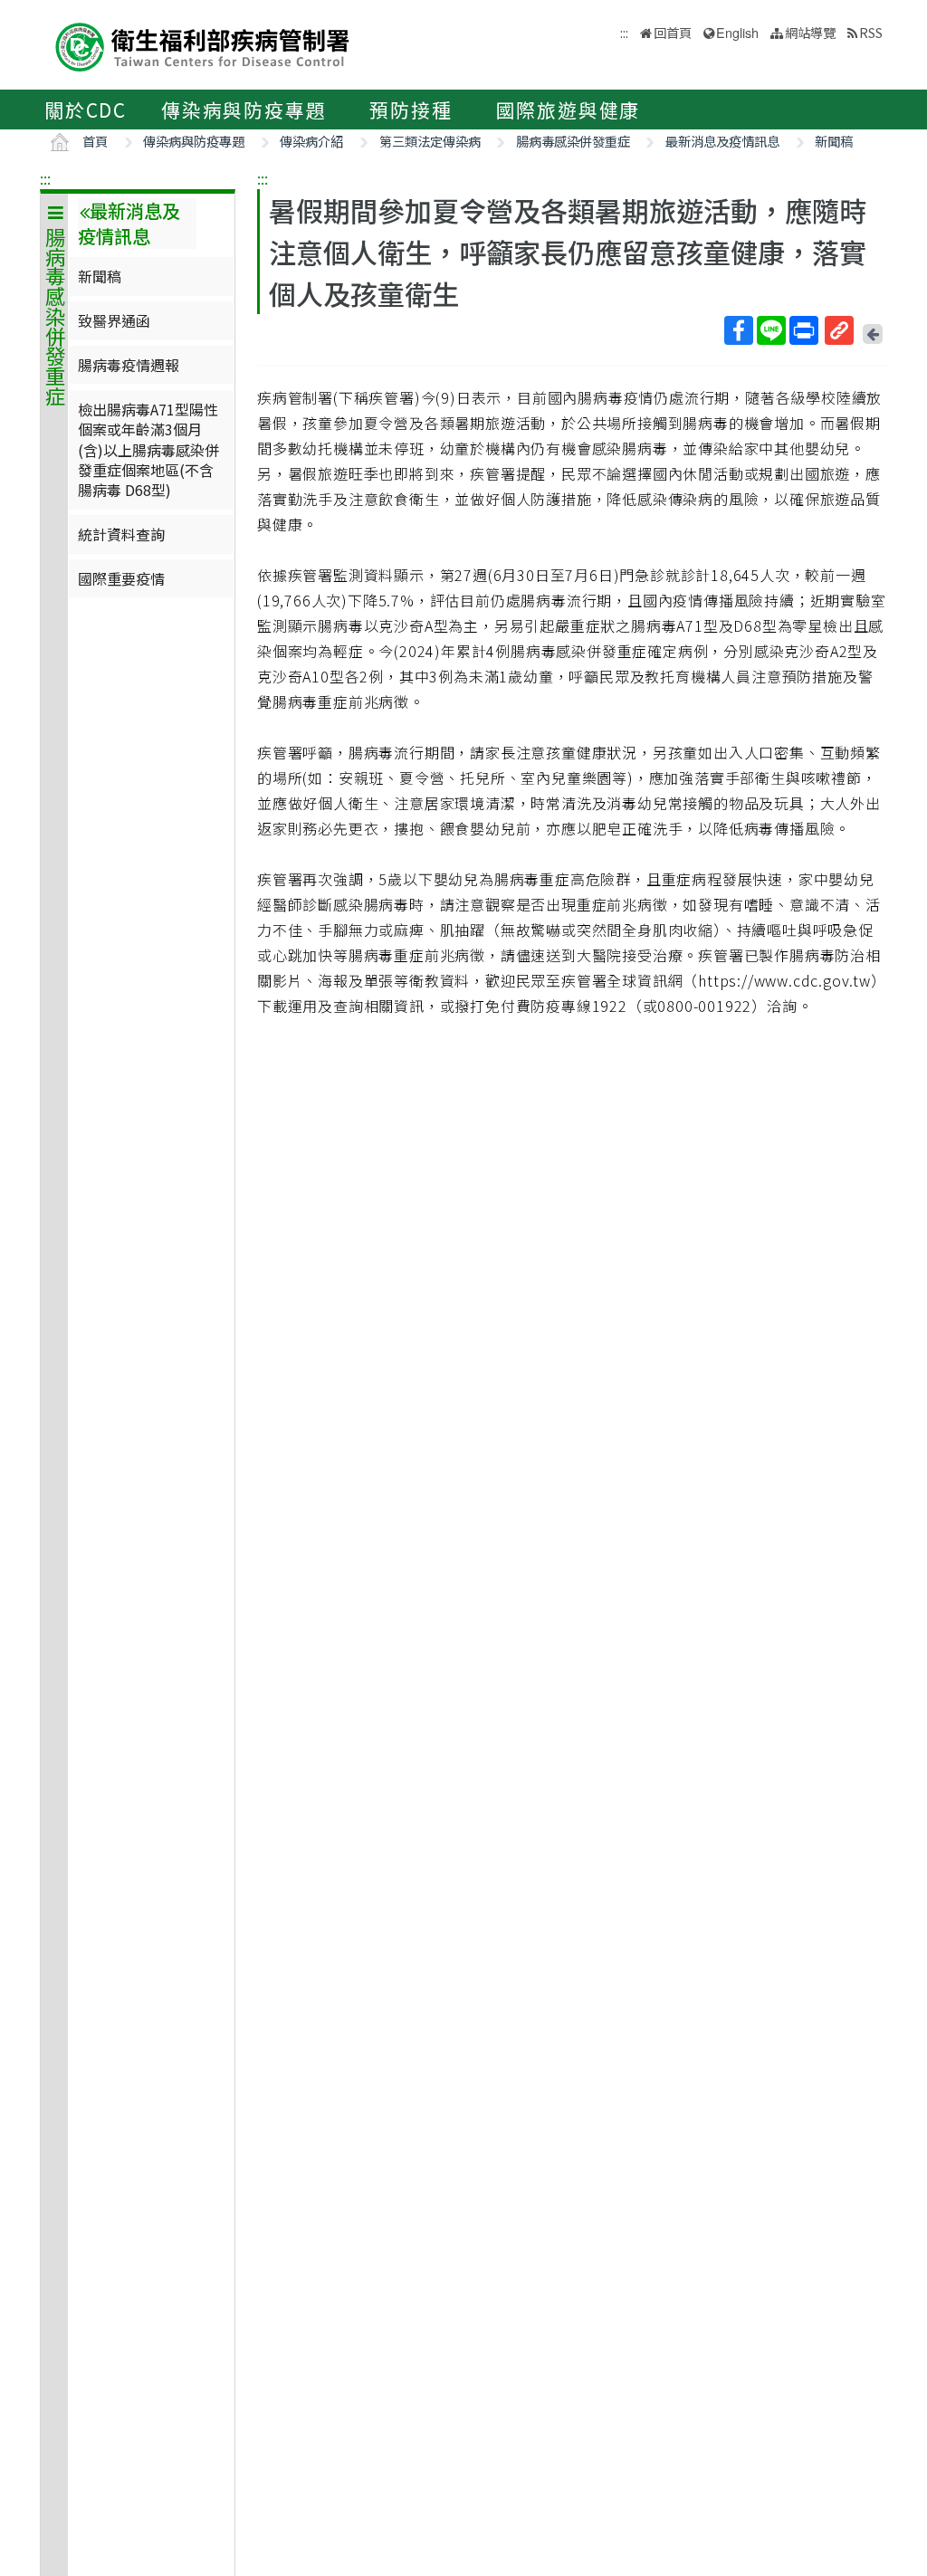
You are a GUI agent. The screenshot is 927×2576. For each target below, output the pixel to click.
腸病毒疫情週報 (129, 365)
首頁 (95, 141)
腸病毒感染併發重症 (573, 141)
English (737, 32)
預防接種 (411, 110)
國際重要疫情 (121, 578)
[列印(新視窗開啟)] (804, 330)
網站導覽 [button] (810, 32)
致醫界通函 (114, 320)
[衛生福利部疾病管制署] (203, 45)
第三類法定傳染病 (430, 141)
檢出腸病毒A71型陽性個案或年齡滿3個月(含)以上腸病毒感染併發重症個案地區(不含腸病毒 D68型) (148, 450)
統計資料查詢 (121, 534)
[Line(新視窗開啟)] (771, 330)
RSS (871, 32)
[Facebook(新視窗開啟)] (739, 330)
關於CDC (86, 110)
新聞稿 (834, 141)
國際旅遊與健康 (569, 110)
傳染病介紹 (311, 141)
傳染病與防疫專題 (244, 110)
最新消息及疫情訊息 (722, 141)
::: (45, 178)
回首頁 (673, 32)
